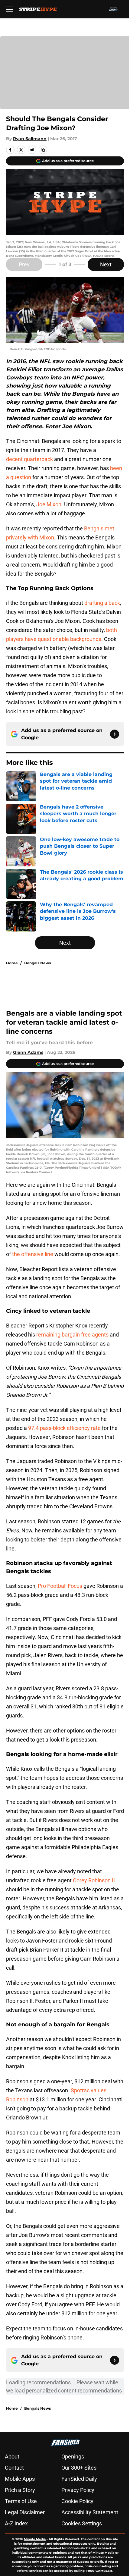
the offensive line (33, 1254)
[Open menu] (10, 9)
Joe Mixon (49, 504)
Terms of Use (21, 2501)
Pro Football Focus (60, 1586)
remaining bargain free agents (72, 1335)
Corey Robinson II (94, 1880)
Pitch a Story (20, 2490)
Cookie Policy (77, 2501)
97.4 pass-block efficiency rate (64, 1428)
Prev (24, 264)
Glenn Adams (28, 1052)
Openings (73, 2457)
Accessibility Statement (90, 2512)
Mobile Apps (20, 2479)
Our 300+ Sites (79, 2468)
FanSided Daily (79, 2479)
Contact (14, 2468)
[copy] (43, 150)
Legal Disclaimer (25, 2512)
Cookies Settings (82, 2523)
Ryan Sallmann (30, 139)
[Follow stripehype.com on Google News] (115, 734)
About (12, 2457)
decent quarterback (29, 459)
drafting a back (102, 603)
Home (12, 963)
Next (106, 264)
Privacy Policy (78, 2490)
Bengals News (37, 963)
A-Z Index (16, 2523)
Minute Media (35, 2539)
